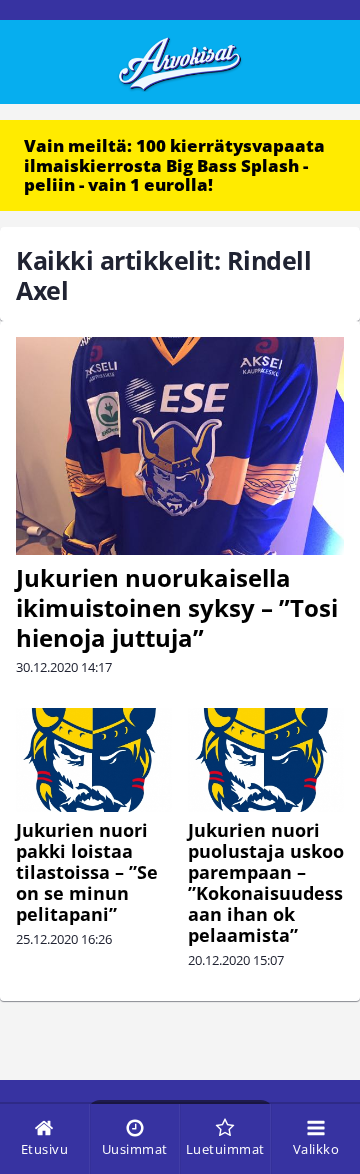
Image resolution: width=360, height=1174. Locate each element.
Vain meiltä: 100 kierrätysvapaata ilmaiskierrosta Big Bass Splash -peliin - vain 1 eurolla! (174, 165)
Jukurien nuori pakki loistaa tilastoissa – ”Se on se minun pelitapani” (87, 872)
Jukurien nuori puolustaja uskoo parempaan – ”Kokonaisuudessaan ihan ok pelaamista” (266, 882)
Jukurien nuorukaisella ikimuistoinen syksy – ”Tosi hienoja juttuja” (177, 607)
